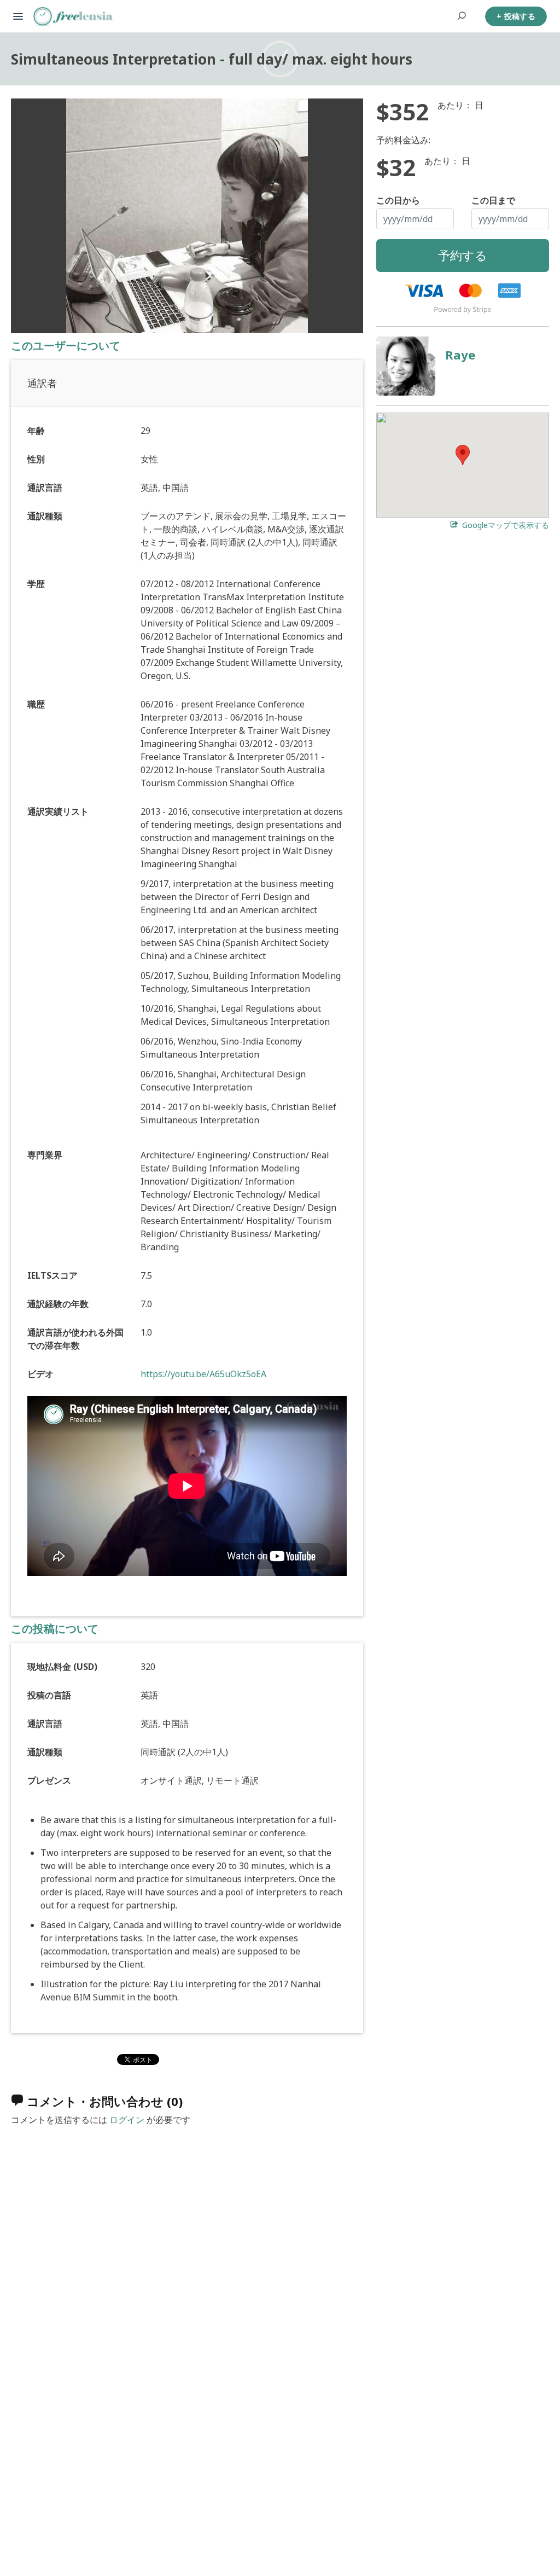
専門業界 (45, 1155)
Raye (460, 355)
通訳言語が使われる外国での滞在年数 (75, 1339)
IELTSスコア (52, 1275)
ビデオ (40, 1374)
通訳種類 (45, 516)
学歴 (36, 584)
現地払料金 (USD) (62, 1667)
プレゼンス (49, 1780)
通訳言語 (45, 488)
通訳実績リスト (58, 811)
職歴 (36, 704)
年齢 (36, 431)
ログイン (127, 2120)
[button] (463, 455)
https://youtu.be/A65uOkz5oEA (203, 1374)
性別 (36, 459)
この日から (398, 200)
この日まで (493, 200)
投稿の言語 (49, 1695)
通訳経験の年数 (58, 1304)
